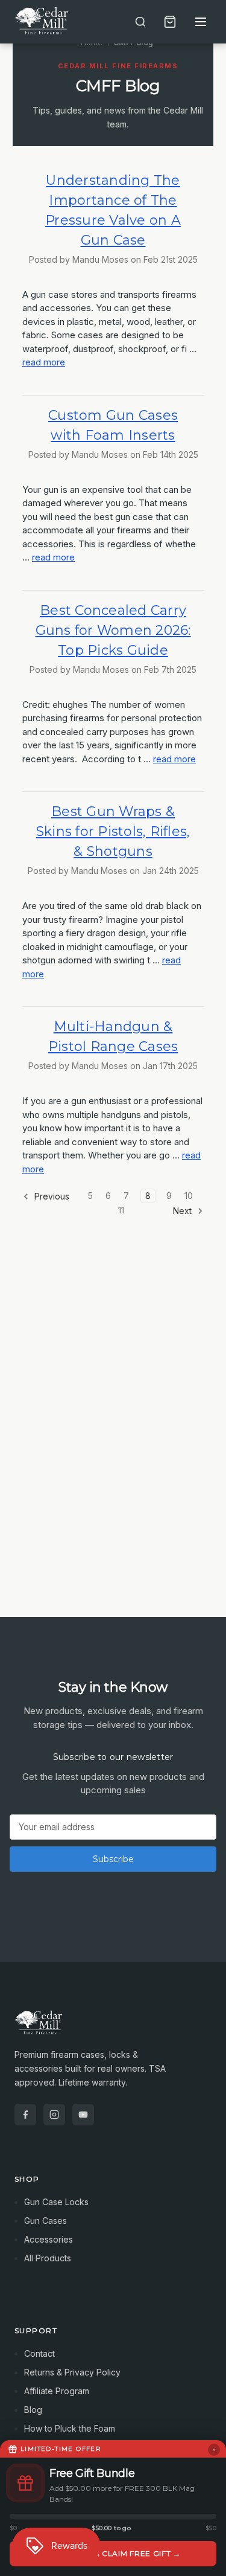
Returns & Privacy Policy (72, 2372)
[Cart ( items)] (170, 22)
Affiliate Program (57, 2391)
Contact (39, 2353)
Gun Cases (46, 2221)
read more (44, 362)
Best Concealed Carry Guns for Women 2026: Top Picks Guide (113, 630)
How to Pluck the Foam (70, 2428)
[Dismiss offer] (214, 2450)
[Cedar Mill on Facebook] (25, 2115)
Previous (51, 1196)
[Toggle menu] (201, 22)
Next (184, 1211)
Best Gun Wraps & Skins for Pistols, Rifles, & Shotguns (113, 831)
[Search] (140, 22)
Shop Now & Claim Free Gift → (113, 2553)
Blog (33, 2410)
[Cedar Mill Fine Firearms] (113, 2029)
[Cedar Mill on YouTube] (83, 2115)
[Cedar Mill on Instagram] (54, 2115)
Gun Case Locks (56, 2202)
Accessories (49, 2239)
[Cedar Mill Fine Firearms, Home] (43, 22)
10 (189, 1196)
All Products (48, 2258)
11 (121, 1210)
